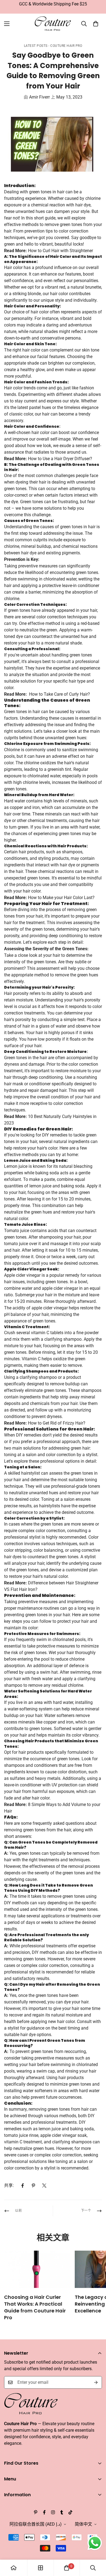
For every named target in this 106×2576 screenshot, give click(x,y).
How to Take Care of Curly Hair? (60, 694)
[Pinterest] (33, 2186)
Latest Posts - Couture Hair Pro (53, 46)
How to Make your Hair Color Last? (61, 898)
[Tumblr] (62, 2512)
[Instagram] (53, 2512)
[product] (14, 2568)
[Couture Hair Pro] (53, 24)
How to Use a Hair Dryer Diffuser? (60, 459)
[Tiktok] (70, 2512)
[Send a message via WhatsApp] (95, 2543)
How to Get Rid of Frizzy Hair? (57, 1423)
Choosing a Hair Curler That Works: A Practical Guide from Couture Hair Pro (35, 2307)
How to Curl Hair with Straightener (60, 251)
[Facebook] (23, 2186)
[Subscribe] (96, 2382)
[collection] (40, 2568)
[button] (96, 24)
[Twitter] (44, 2186)
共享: (9, 2185)
